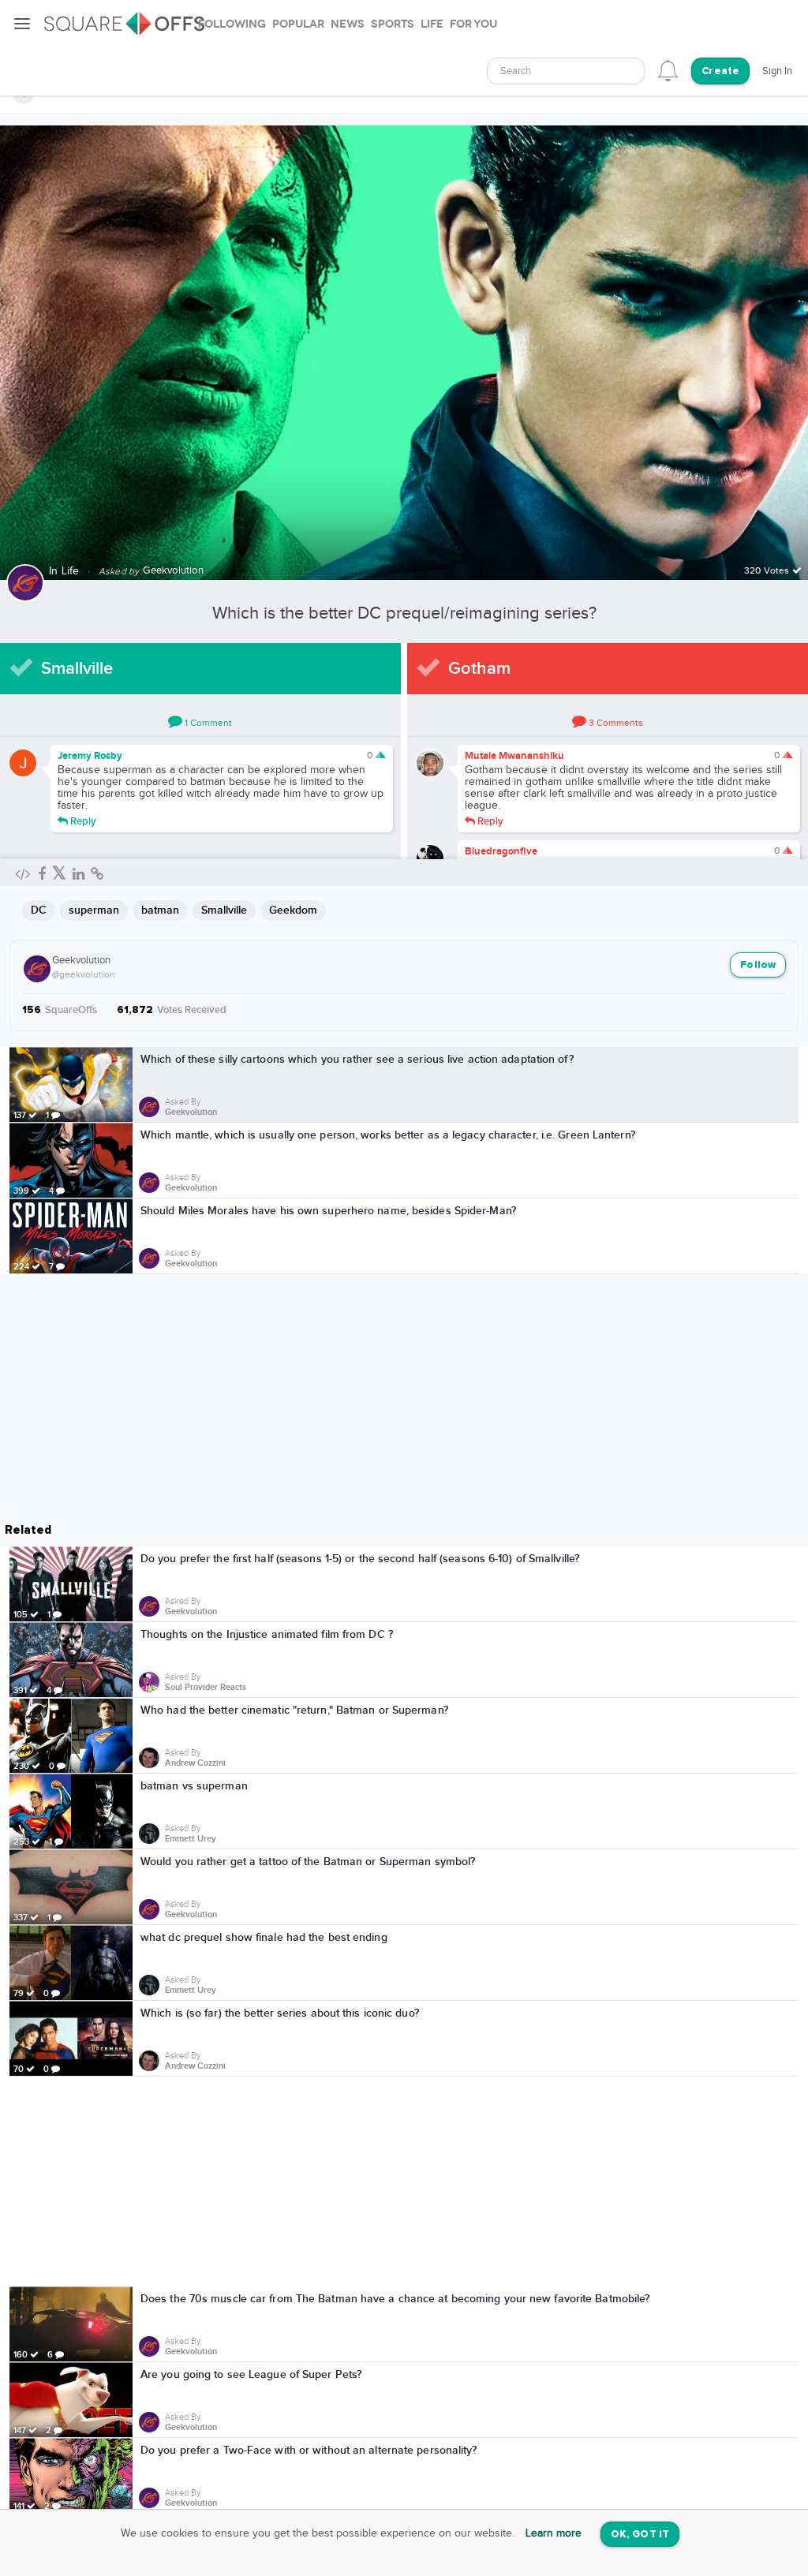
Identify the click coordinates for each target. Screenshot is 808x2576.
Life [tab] (432, 24)
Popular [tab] (298, 24)
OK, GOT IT (640, 2535)
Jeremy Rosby (90, 756)
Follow (758, 965)
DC (39, 910)
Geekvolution (81, 960)
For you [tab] (473, 24)
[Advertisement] (404, 2182)
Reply (82, 821)
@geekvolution (84, 974)
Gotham (479, 669)
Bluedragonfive (501, 851)
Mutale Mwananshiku (514, 756)
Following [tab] (232, 24)
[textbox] (566, 71)
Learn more (554, 2533)
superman (94, 910)
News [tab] (348, 24)
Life (71, 571)
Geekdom (293, 910)
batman (160, 910)
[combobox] (566, 71)
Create (720, 71)
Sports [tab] (393, 24)
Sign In (777, 71)
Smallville (77, 669)
